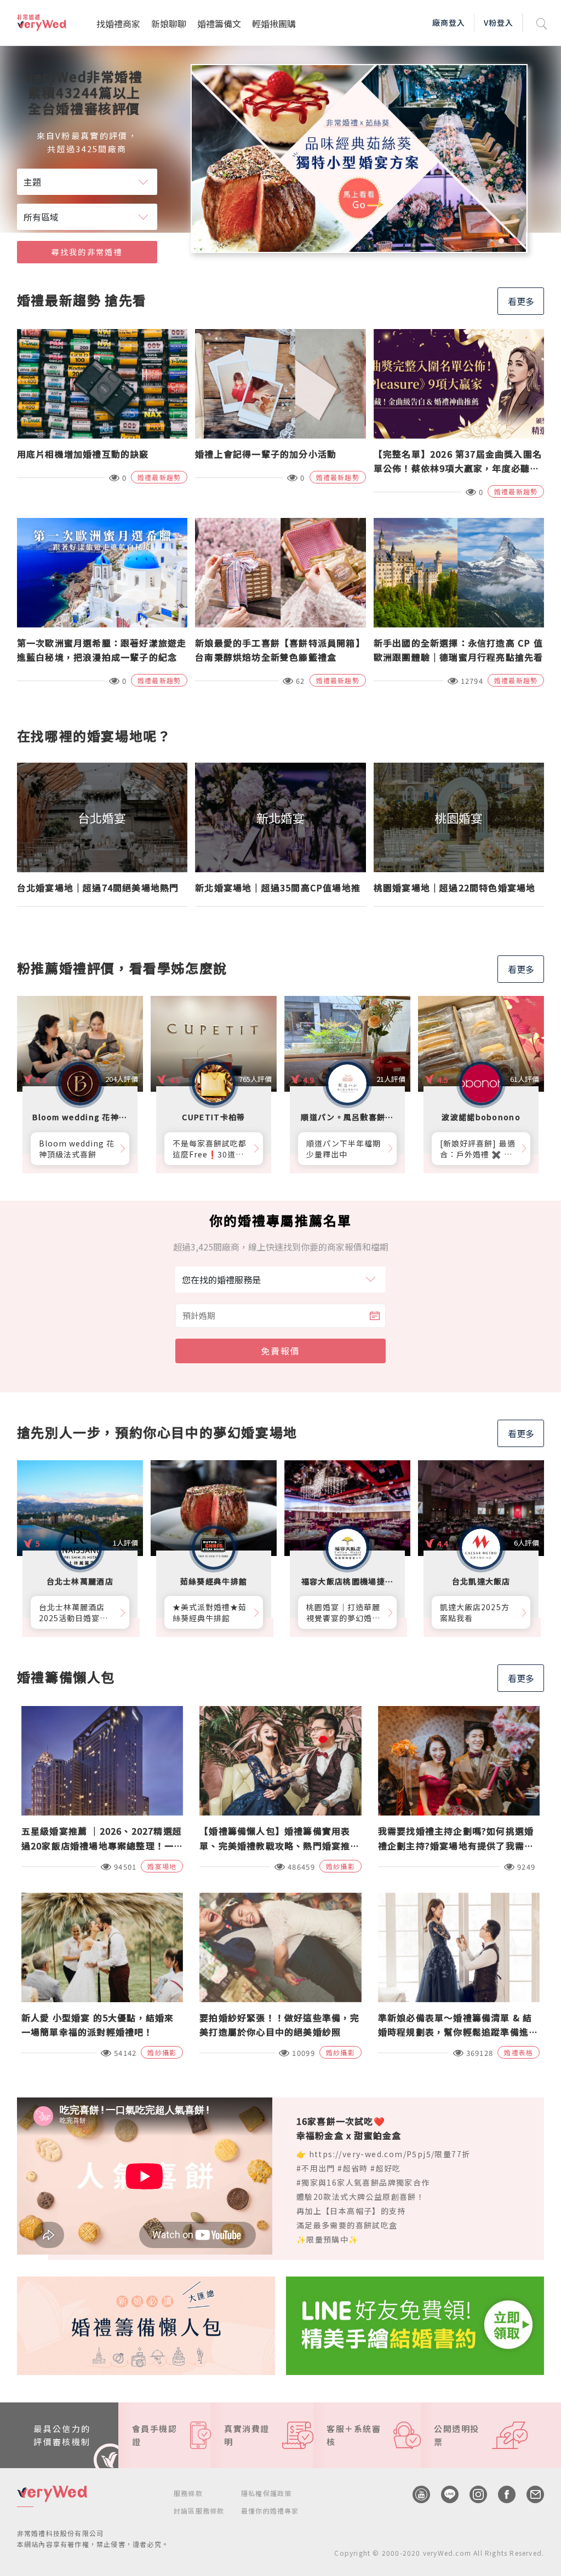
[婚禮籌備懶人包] (146, 2324)
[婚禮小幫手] (415, 2324)
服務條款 (188, 2493)
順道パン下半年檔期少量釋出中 (344, 1149)
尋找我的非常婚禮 (87, 252)
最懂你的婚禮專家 (270, 2511)
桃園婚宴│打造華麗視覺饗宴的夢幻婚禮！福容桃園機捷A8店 (345, 1612)
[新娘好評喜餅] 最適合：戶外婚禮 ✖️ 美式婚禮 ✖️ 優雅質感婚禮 (478, 1149)
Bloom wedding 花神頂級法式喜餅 (77, 1149)
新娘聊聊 (169, 24)
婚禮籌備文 (219, 24)
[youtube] (416, 2494)
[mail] (530, 2494)
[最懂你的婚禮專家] (359, 159)
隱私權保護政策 (266, 2493)
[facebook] (501, 2494)
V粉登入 (499, 22)
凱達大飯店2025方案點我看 (475, 1612)
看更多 (521, 301)
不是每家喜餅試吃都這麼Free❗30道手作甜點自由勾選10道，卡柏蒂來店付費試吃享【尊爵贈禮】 (210, 1149)
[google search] (542, 23)
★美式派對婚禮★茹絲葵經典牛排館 (210, 1612)
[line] (444, 2494)
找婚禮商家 (118, 24)
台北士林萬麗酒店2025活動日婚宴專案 (74, 1612)
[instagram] (473, 2494)
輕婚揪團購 (274, 24)
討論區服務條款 (199, 2511)
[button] (501, 241)
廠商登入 (449, 22)
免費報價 (280, 1351)
